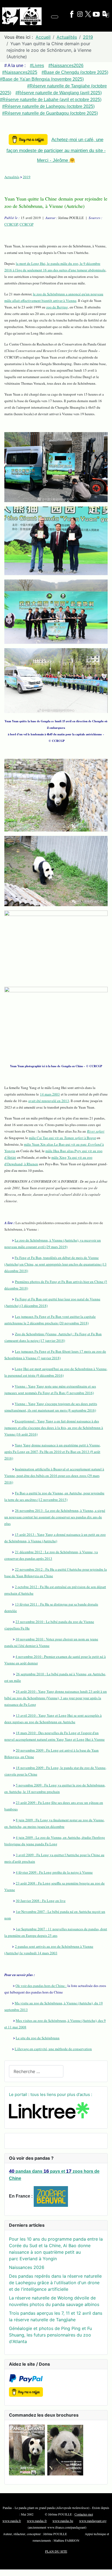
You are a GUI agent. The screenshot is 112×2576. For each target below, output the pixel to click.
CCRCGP (11, 224)
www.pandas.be (63, 2521)
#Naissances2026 (66, 66)
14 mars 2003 (50, 1094)
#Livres (37, 66)
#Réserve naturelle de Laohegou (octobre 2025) (48, 106)
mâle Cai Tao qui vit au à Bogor (62, 1138)
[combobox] (36, 2071)
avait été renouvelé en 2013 (49, 1101)
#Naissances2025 (20, 72)
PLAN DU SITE (56, 2551)
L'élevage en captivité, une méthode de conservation (53, 2049)
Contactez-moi (84, 2514)
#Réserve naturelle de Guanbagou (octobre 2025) (50, 113)
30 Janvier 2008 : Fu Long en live (41, 1901)
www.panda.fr (12, 2521)
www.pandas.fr (37, 2521)
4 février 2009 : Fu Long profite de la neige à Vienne (54, 1872)
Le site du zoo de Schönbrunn (38, 2038)
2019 (27, 177)
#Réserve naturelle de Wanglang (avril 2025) (59, 93)
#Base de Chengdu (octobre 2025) (75, 72)
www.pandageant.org (93, 2521)
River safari (96, 1131)
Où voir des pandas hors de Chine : (41, 1986)
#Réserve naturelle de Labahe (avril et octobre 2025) (51, 100)
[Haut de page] (105, 2569)
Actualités (12, 177)
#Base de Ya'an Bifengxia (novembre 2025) (42, 79)
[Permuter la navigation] (55, 17)
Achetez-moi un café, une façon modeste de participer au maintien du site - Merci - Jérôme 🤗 (56, 150)
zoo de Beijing (57, 307)
